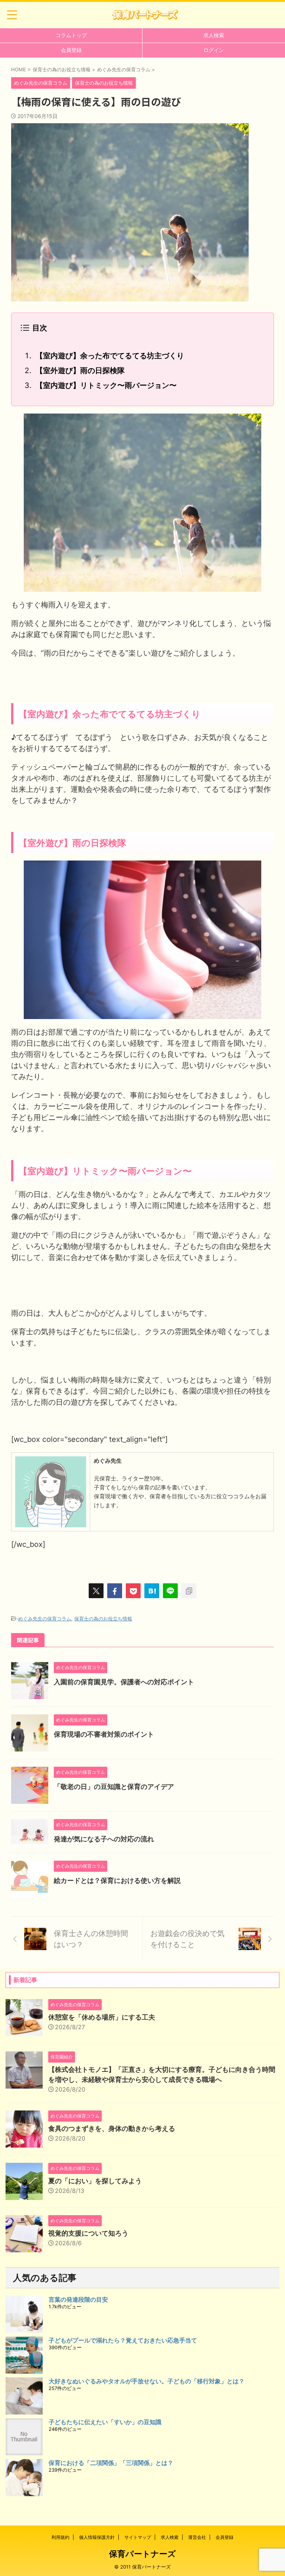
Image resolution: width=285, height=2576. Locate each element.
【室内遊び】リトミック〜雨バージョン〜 (106, 385)
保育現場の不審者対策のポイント (104, 1734)
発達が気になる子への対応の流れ (104, 1839)
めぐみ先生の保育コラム (45, 1619)
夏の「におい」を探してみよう (95, 2181)
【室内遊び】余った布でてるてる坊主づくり (110, 356)
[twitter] (96, 1591)
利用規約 (60, 2537)
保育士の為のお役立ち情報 (103, 1619)
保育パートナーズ (142, 2554)
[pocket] (133, 1591)
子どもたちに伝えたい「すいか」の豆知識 (105, 2422)
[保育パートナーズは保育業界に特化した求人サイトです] (145, 15)
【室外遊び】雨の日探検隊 (80, 370)
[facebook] (115, 1591)
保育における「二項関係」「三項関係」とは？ (111, 2463)
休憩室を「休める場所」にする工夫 (102, 2017)
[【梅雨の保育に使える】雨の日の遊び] (152, 1591)
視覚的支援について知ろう (88, 2233)
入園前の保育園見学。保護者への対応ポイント (124, 1682)
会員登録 (71, 50)
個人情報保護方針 (97, 2537)
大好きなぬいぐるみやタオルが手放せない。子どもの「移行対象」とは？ (147, 2381)
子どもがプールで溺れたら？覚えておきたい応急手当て (123, 2340)
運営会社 (197, 2537)
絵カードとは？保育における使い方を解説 (117, 1880)
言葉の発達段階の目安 (78, 2299)
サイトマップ (138, 2537)
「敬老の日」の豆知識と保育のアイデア (114, 1787)
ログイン (214, 50)
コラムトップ (71, 35)
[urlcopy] (189, 1591)
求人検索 (214, 35)
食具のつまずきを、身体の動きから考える (112, 2128)
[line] (170, 1591)
